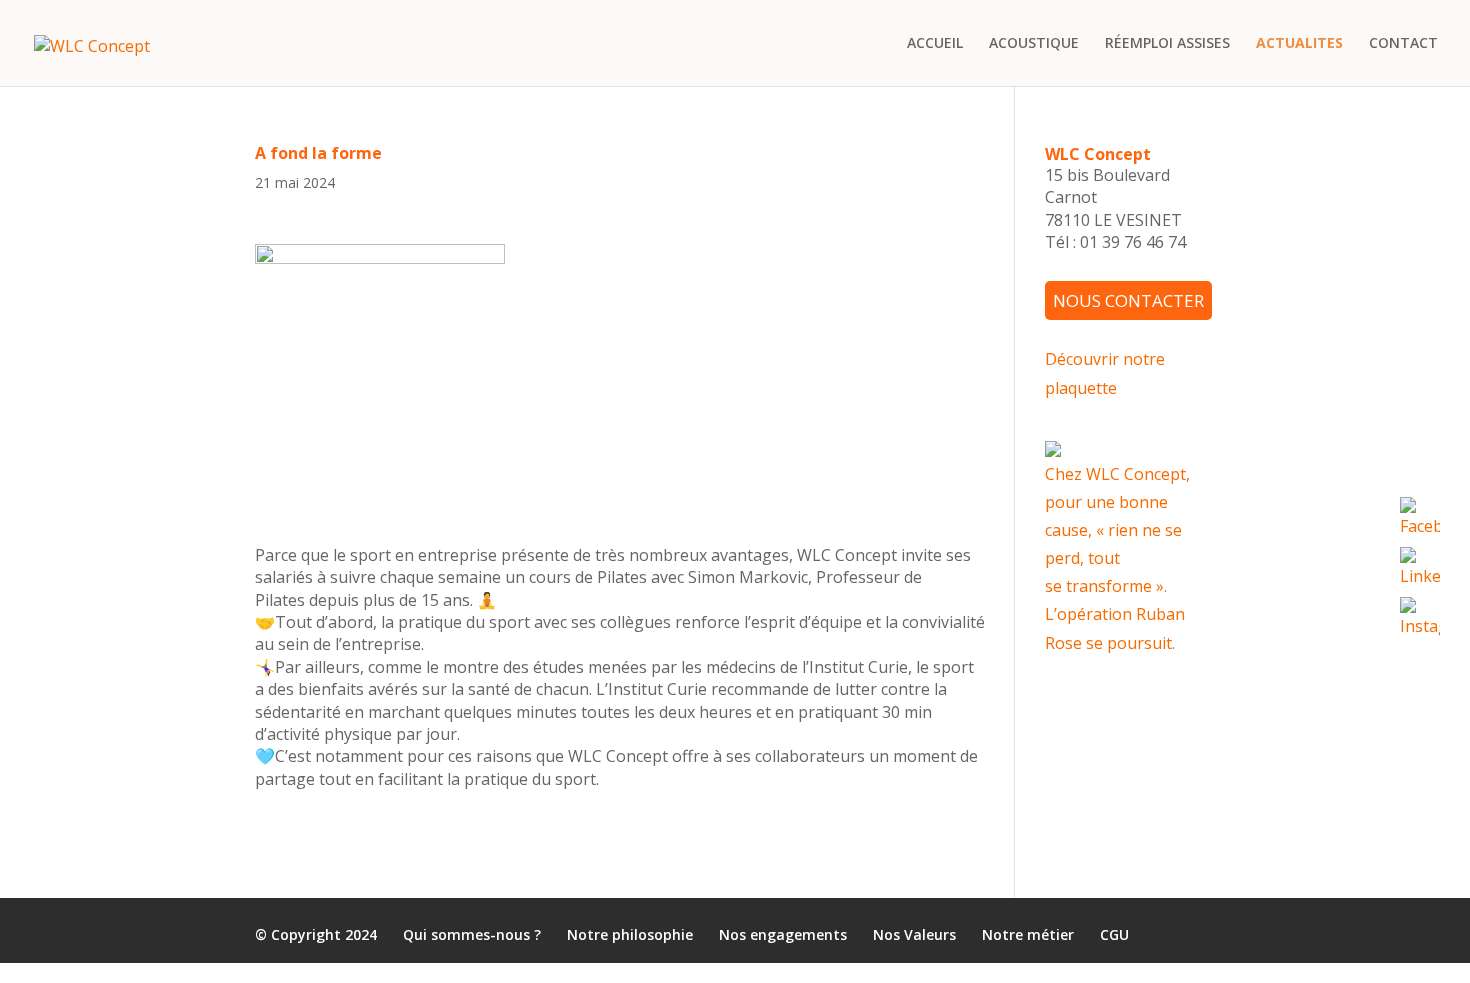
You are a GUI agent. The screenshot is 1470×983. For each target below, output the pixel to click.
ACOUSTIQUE (1034, 44)
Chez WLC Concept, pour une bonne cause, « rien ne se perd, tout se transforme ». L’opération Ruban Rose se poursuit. (1117, 557)
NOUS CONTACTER (1128, 300)
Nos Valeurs (914, 934)
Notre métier (1028, 934)
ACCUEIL (935, 44)
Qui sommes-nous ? (472, 934)
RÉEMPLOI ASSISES (1167, 44)
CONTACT (1403, 44)
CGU (1114, 934)
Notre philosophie (630, 934)
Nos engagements (783, 934)
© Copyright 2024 (316, 934)
